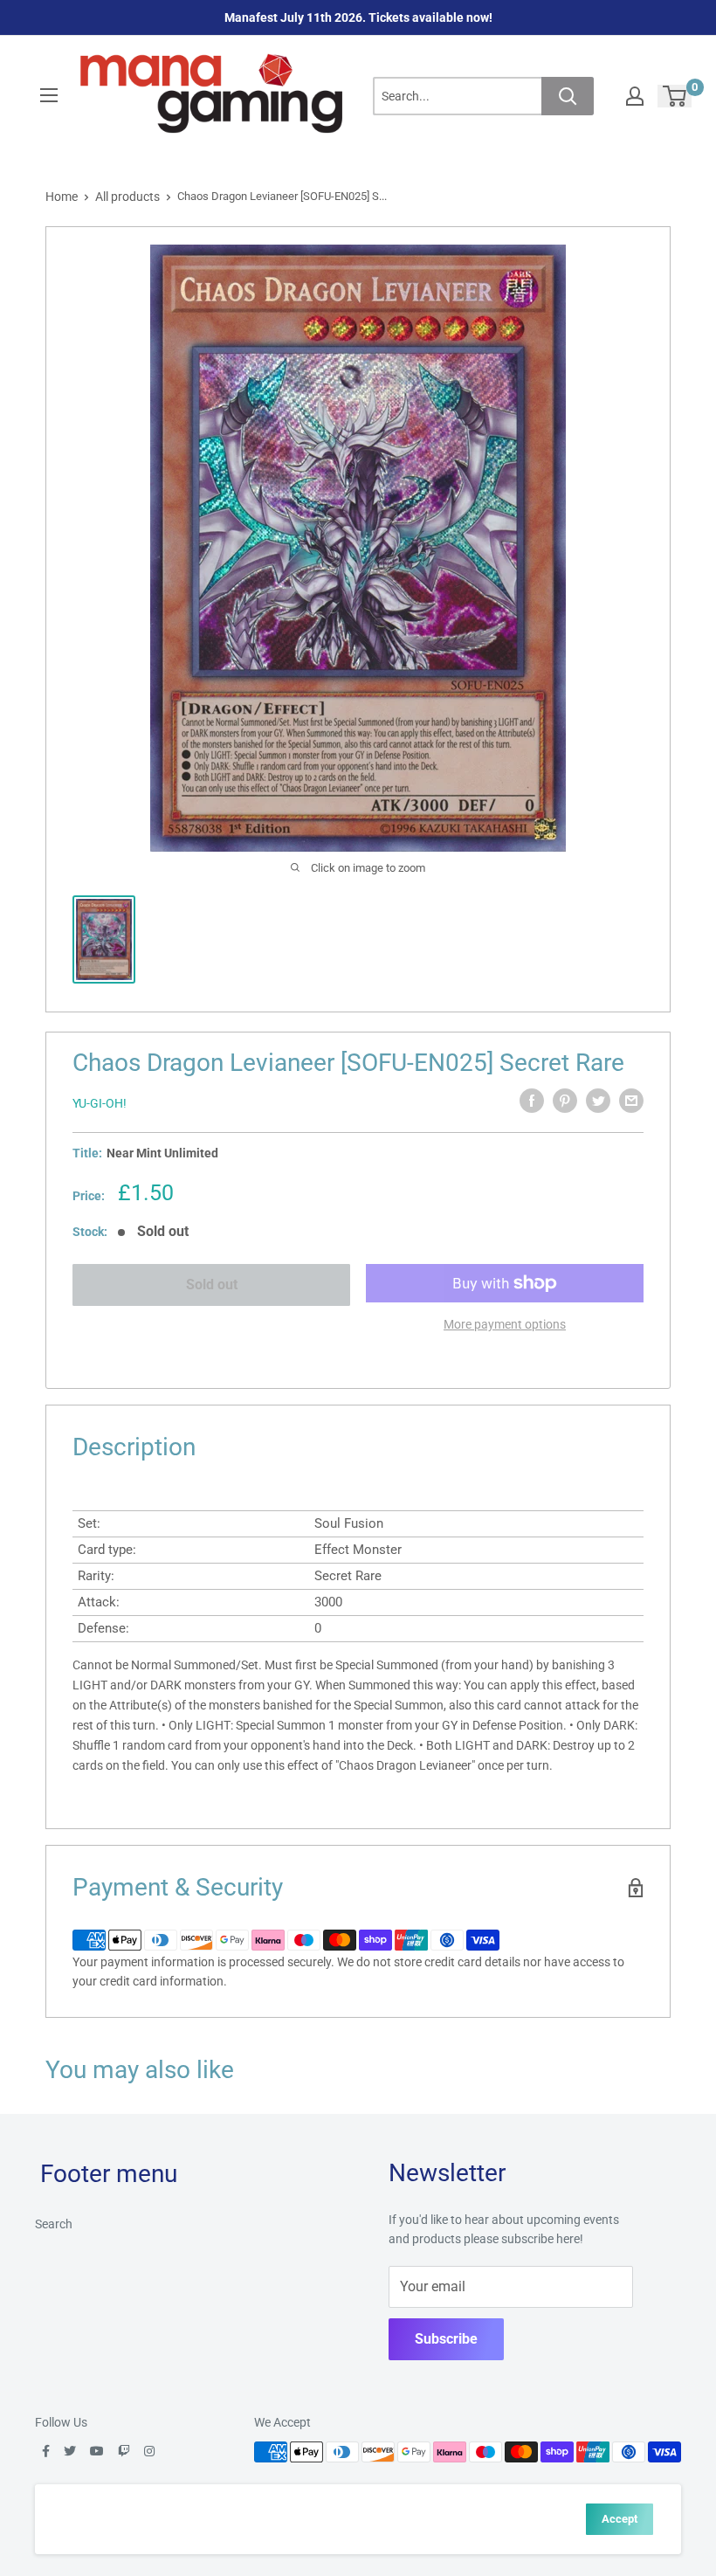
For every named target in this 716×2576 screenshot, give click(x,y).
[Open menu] (49, 95)
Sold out (212, 1285)
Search (54, 2224)
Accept (620, 2519)
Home (62, 197)
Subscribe (446, 2339)
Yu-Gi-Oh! (100, 1103)
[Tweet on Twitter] (598, 1101)
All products (127, 197)
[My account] (635, 96)
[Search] (568, 96)
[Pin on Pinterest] (565, 1101)
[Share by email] (631, 1101)
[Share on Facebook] (532, 1101)
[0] (675, 96)
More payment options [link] (505, 1324)
